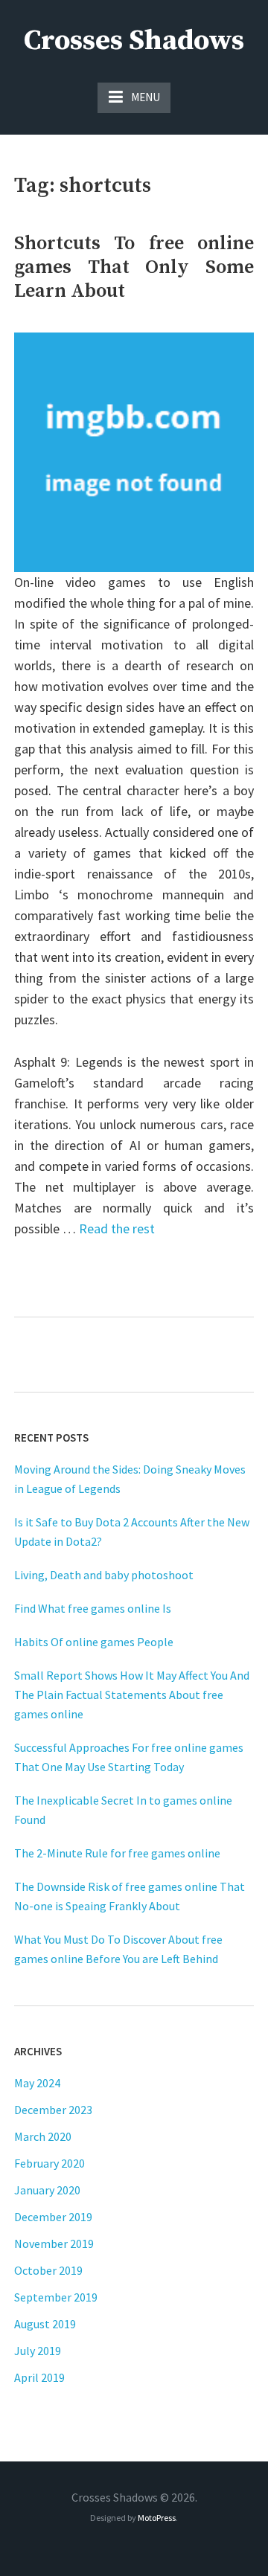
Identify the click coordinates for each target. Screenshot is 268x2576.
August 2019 (45, 2324)
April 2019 (39, 2377)
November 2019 (54, 2243)
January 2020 (47, 2190)
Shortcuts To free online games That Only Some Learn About (134, 267)
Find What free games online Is (93, 1608)
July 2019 (38, 2351)
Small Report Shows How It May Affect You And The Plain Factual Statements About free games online (132, 1695)
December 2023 (53, 2110)
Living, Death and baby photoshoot (104, 1575)
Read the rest (117, 1228)
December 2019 (53, 2217)
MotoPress (157, 2518)
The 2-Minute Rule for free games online (117, 1853)
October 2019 (48, 2270)
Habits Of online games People (94, 1642)
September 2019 (56, 2297)
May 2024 (37, 2083)
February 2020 (50, 2163)
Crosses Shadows (134, 41)
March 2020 (43, 2136)
